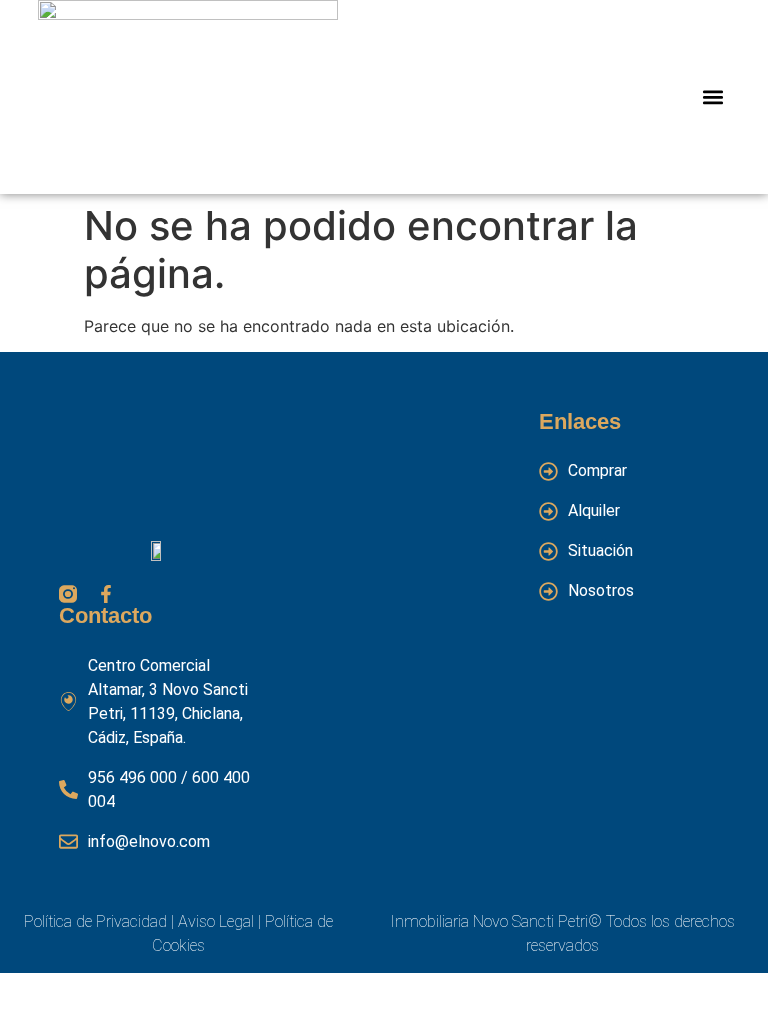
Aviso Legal (214, 921)
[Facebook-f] (106, 594)
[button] (713, 97)
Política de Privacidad (95, 921)
